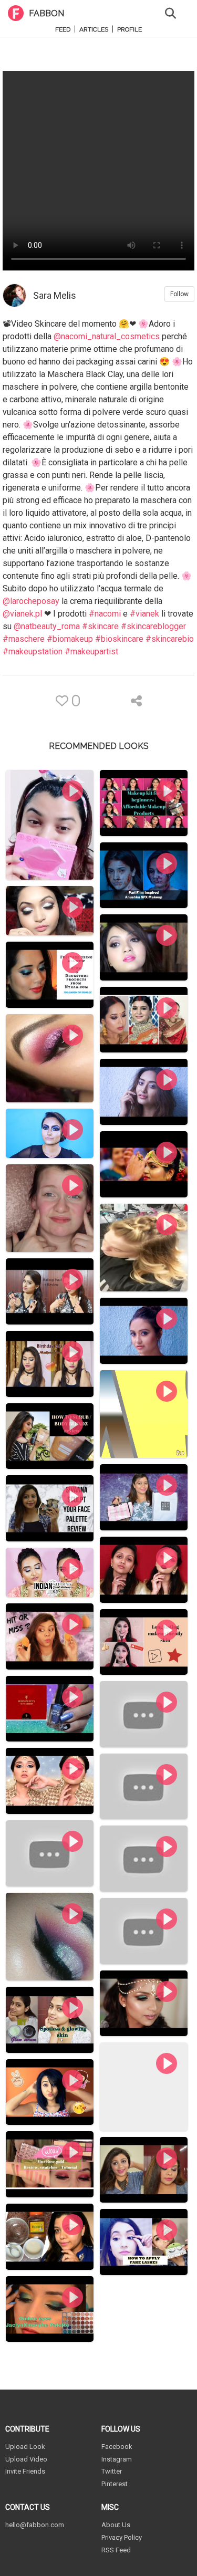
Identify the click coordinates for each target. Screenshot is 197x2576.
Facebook (117, 2447)
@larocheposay (31, 601)
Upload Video (26, 2459)
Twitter (112, 2471)
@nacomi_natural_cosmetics (107, 336)
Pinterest (115, 2484)
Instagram (117, 2459)
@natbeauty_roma (47, 626)
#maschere (24, 639)
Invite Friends (25, 2471)
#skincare (100, 626)
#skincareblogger (153, 626)
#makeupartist (91, 651)
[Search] (170, 12)
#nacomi (105, 614)
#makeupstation (33, 651)
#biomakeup (70, 639)
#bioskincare (119, 639)
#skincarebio (170, 639)
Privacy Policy (122, 2537)
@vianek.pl (22, 614)
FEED (63, 30)
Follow (179, 294)
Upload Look (25, 2447)
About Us (116, 2525)
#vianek (144, 614)
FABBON (46, 13)
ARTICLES (94, 30)
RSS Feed (116, 2550)
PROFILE (129, 30)
